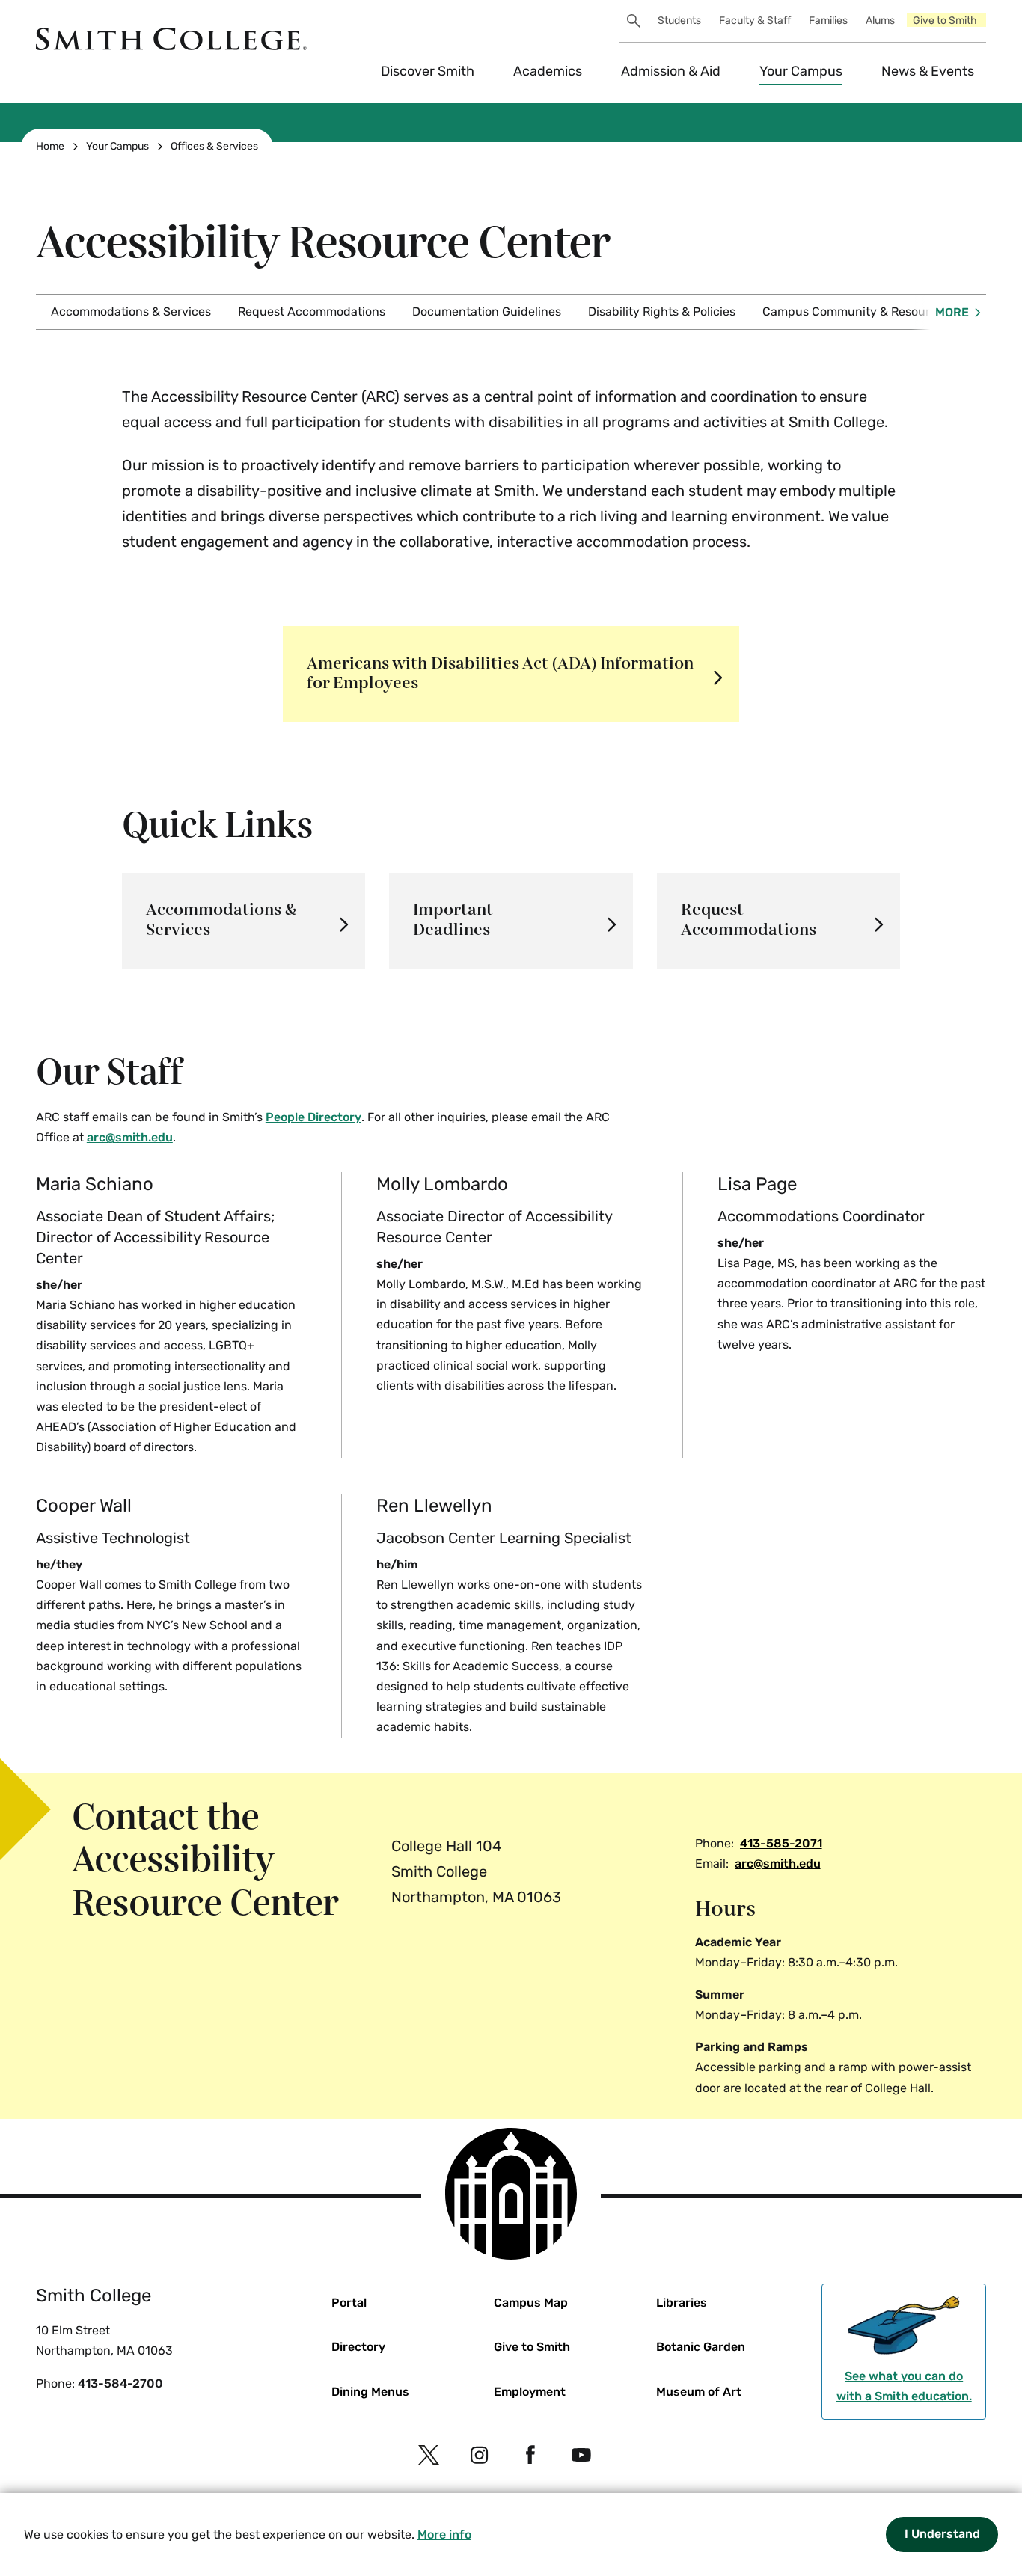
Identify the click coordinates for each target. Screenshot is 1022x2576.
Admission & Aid (671, 71)
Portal (349, 2303)
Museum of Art (699, 2392)
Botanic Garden (701, 2347)
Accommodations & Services (131, 312)
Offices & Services (214, 146)
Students (679, 21)
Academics (548, 71)
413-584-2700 (120, 2383)
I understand (942, 2534)
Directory (358, 2347)
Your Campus (801, 71)
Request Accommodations (312, 312)
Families (828, 21)
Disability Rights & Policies (662, 312)
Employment (530, 2392)
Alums (880, 21)
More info (444, 2534)
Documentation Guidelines (487, 312)
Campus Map (531, 2303)
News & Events (928, 71)
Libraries (682, 2303)
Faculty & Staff (755, 21)
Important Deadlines (453, 920)
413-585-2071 (781, 1843)
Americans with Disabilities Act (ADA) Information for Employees (500, 674)
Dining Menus (370, 2392)
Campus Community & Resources (856, 312)
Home (50, 146)
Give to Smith (945, 21)
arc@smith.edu (778, 1864)
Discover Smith (428, 71)
